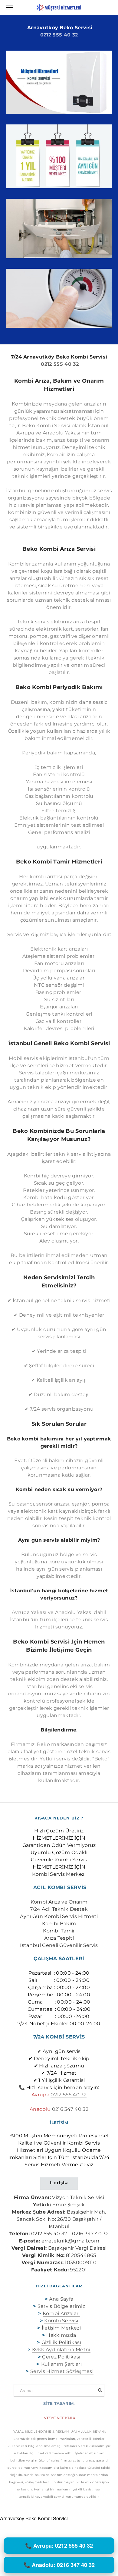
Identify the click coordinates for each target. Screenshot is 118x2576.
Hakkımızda (61, 2335)
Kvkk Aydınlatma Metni (61, 2350)
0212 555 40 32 (59, 35)
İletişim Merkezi (61, 2328)
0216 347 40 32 (70, 2109)
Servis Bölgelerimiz (61, 2306)
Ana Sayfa (61, 2299)
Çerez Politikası (61, 2357)
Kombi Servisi (61, 2321)
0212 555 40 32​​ (68, 2095)
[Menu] (11, 8)
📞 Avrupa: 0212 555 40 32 (59, 2546)
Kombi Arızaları (61, 2313)
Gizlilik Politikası (61, 2342)
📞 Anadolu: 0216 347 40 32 (59, 2565)
